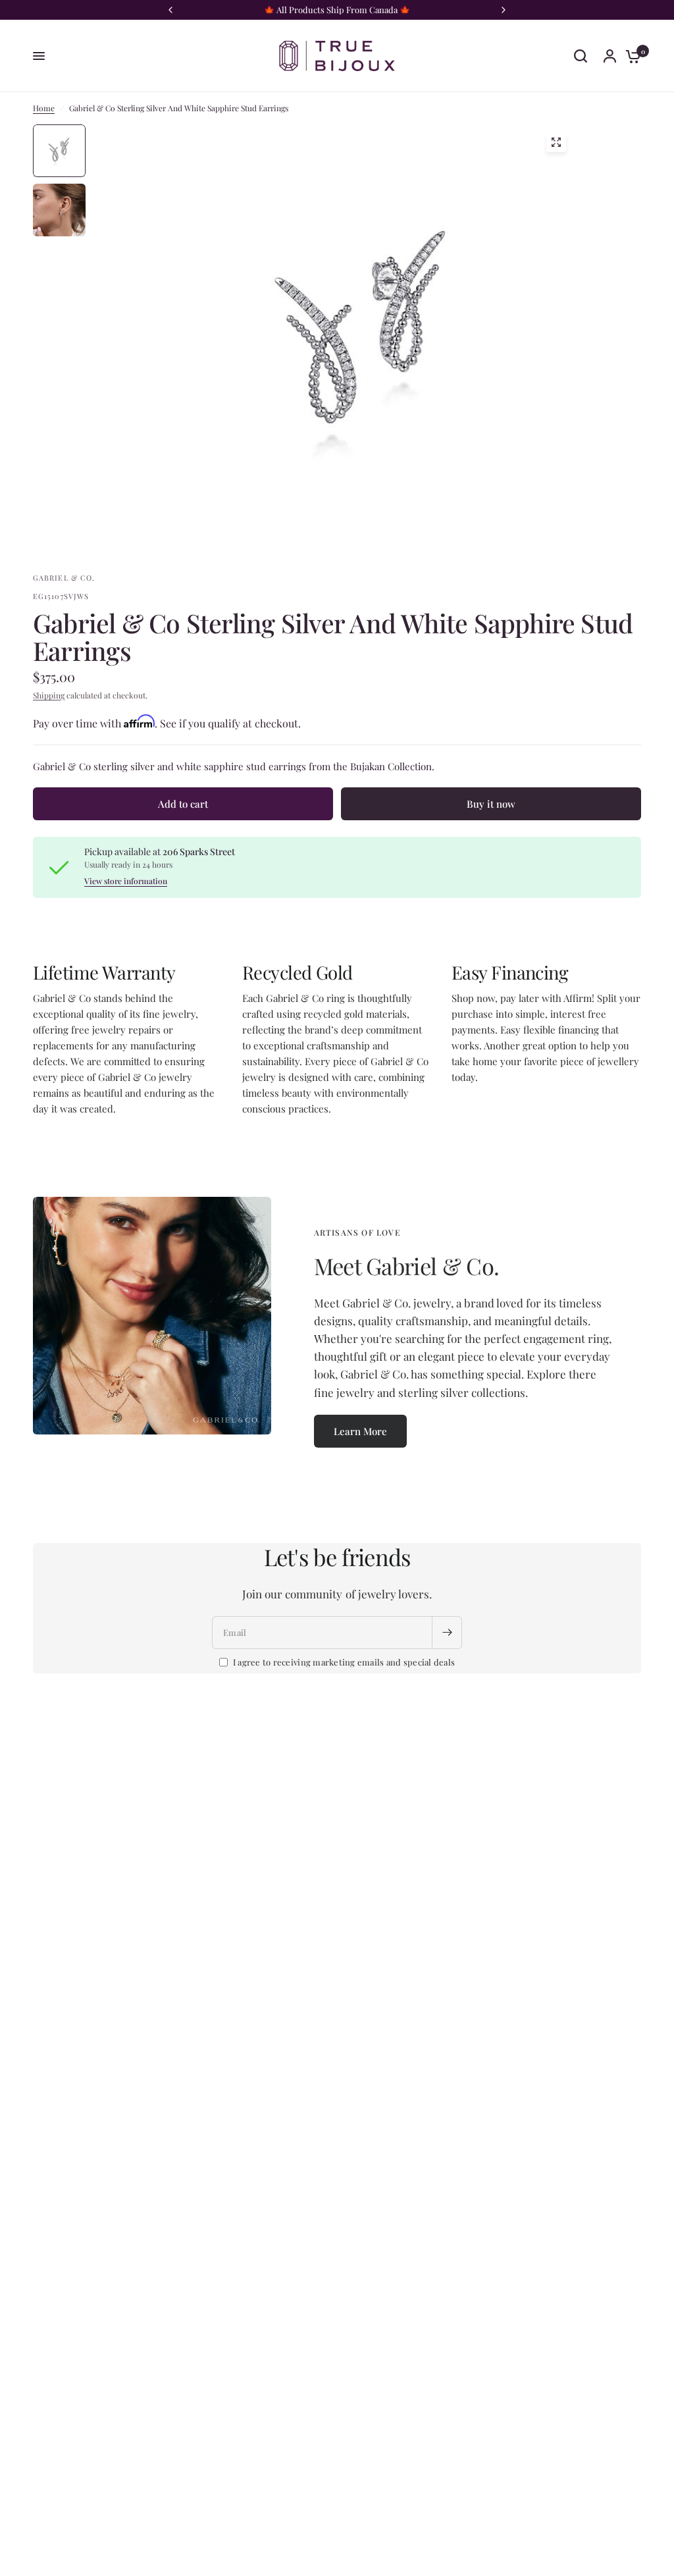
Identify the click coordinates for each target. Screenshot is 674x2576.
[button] (360, 1431)
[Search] (581, 56)
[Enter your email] (447, 1633)
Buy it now (491, 804)
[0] (630, 56)
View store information (126, 881)
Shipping (49, 695)
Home (44, 108)
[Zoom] (556, 142)
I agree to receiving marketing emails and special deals (344, 1662)
